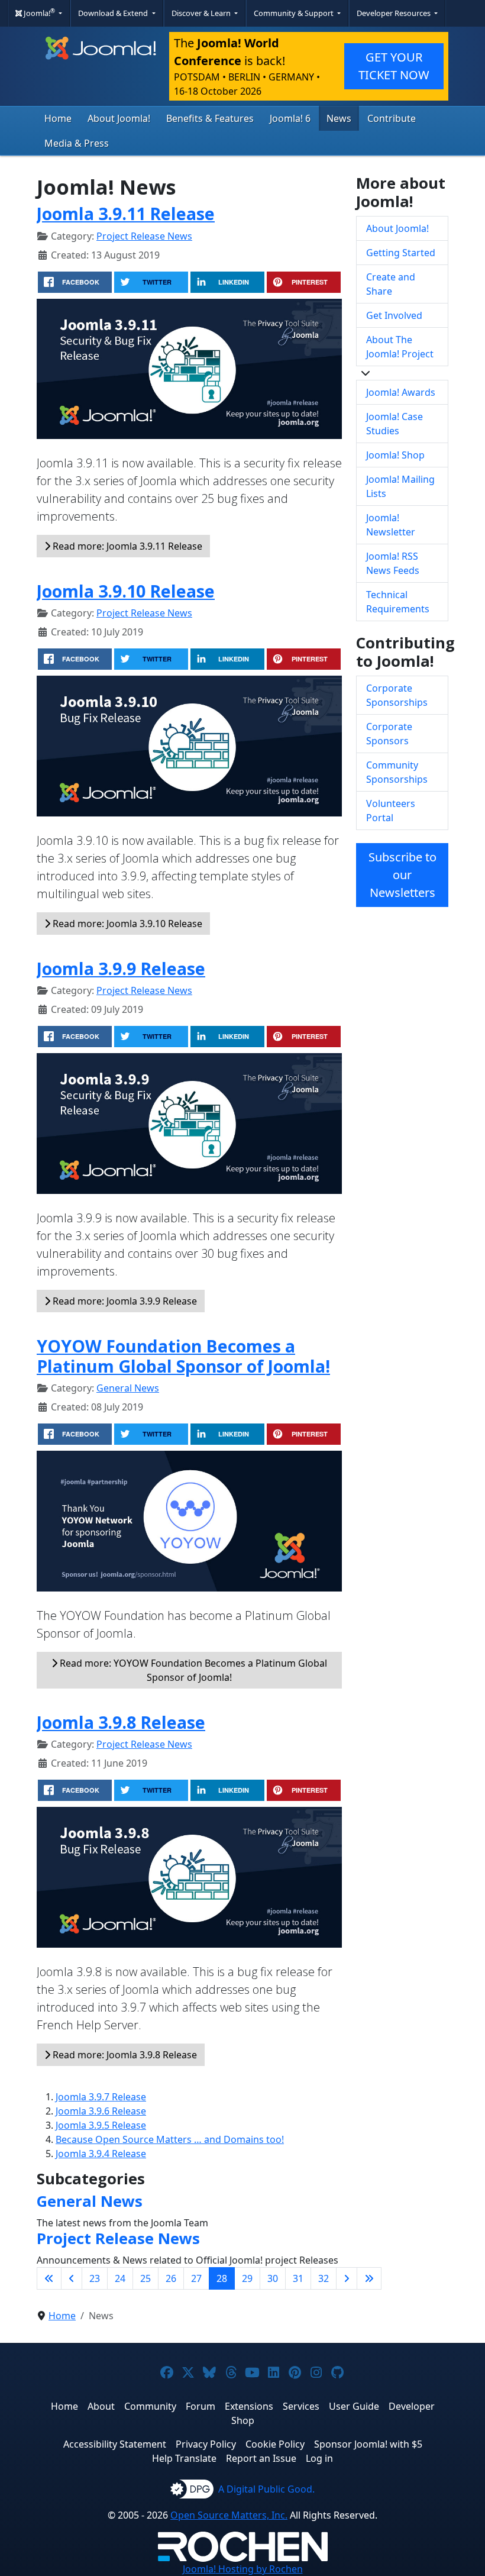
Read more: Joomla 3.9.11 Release (126, 546)
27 (196, 2278)
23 (95, 2278)
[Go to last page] (369, 2278)
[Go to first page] (49, 2278)
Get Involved (394, 315)
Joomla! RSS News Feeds (393, 563)
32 (324, 2278)
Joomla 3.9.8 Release (121, 1722)
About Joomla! (119, 118)
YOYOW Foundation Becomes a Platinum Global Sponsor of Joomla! (183, 1356)
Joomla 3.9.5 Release (101, 2125)
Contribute (392, 118)
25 (145, 2278)
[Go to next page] (347, 2278)
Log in (319, 2458)
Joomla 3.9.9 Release (121, 968)
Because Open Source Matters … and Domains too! (170, 2139)
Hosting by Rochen (243, 2569)
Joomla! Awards (401, 392)
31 (298, 2278)
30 (273, 2278)
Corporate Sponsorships (397, 695)
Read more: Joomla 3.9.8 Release (124, 2055)
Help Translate (184, 2458)
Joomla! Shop (395, 455)
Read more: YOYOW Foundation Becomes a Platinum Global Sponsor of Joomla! (192, 1670)
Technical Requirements (398, 602)
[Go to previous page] (72, 2278)
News (339, 118)
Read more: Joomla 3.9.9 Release (124, 1301)
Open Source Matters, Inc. (229, 2515)
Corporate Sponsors (389, 734)
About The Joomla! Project (400, 347)
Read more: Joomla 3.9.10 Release (126, 924)
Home (58, 118)
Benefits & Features (210, 118)
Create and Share (391, 284)
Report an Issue (261, 2458)
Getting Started (401, 253)
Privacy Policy (206, 2444)
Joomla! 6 (290, 118)
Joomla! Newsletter (391, 525)
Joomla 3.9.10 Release (126, 591)
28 (222, 2278)
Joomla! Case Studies (395, 424)
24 (120, 2278)
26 (171, 2278)
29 (247, 2278)
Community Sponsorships (397, 772)
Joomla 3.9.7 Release (101, 2097)
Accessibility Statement (115, 2444)
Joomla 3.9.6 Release (101, 2111)
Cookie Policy (275, 2444)
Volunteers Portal (391, 811)
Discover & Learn (202, 13)
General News (128, 1388)
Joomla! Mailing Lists (400, 486)
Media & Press (77, 143)
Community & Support (295, 13)
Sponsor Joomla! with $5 (368, 2444)
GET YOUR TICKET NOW (394, 66)
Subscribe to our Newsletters (402, 875)
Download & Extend (114, 13)
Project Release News (144, 236)
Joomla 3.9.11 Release (126, 213)
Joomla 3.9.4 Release (101, 2154)
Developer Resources (395, 13)
